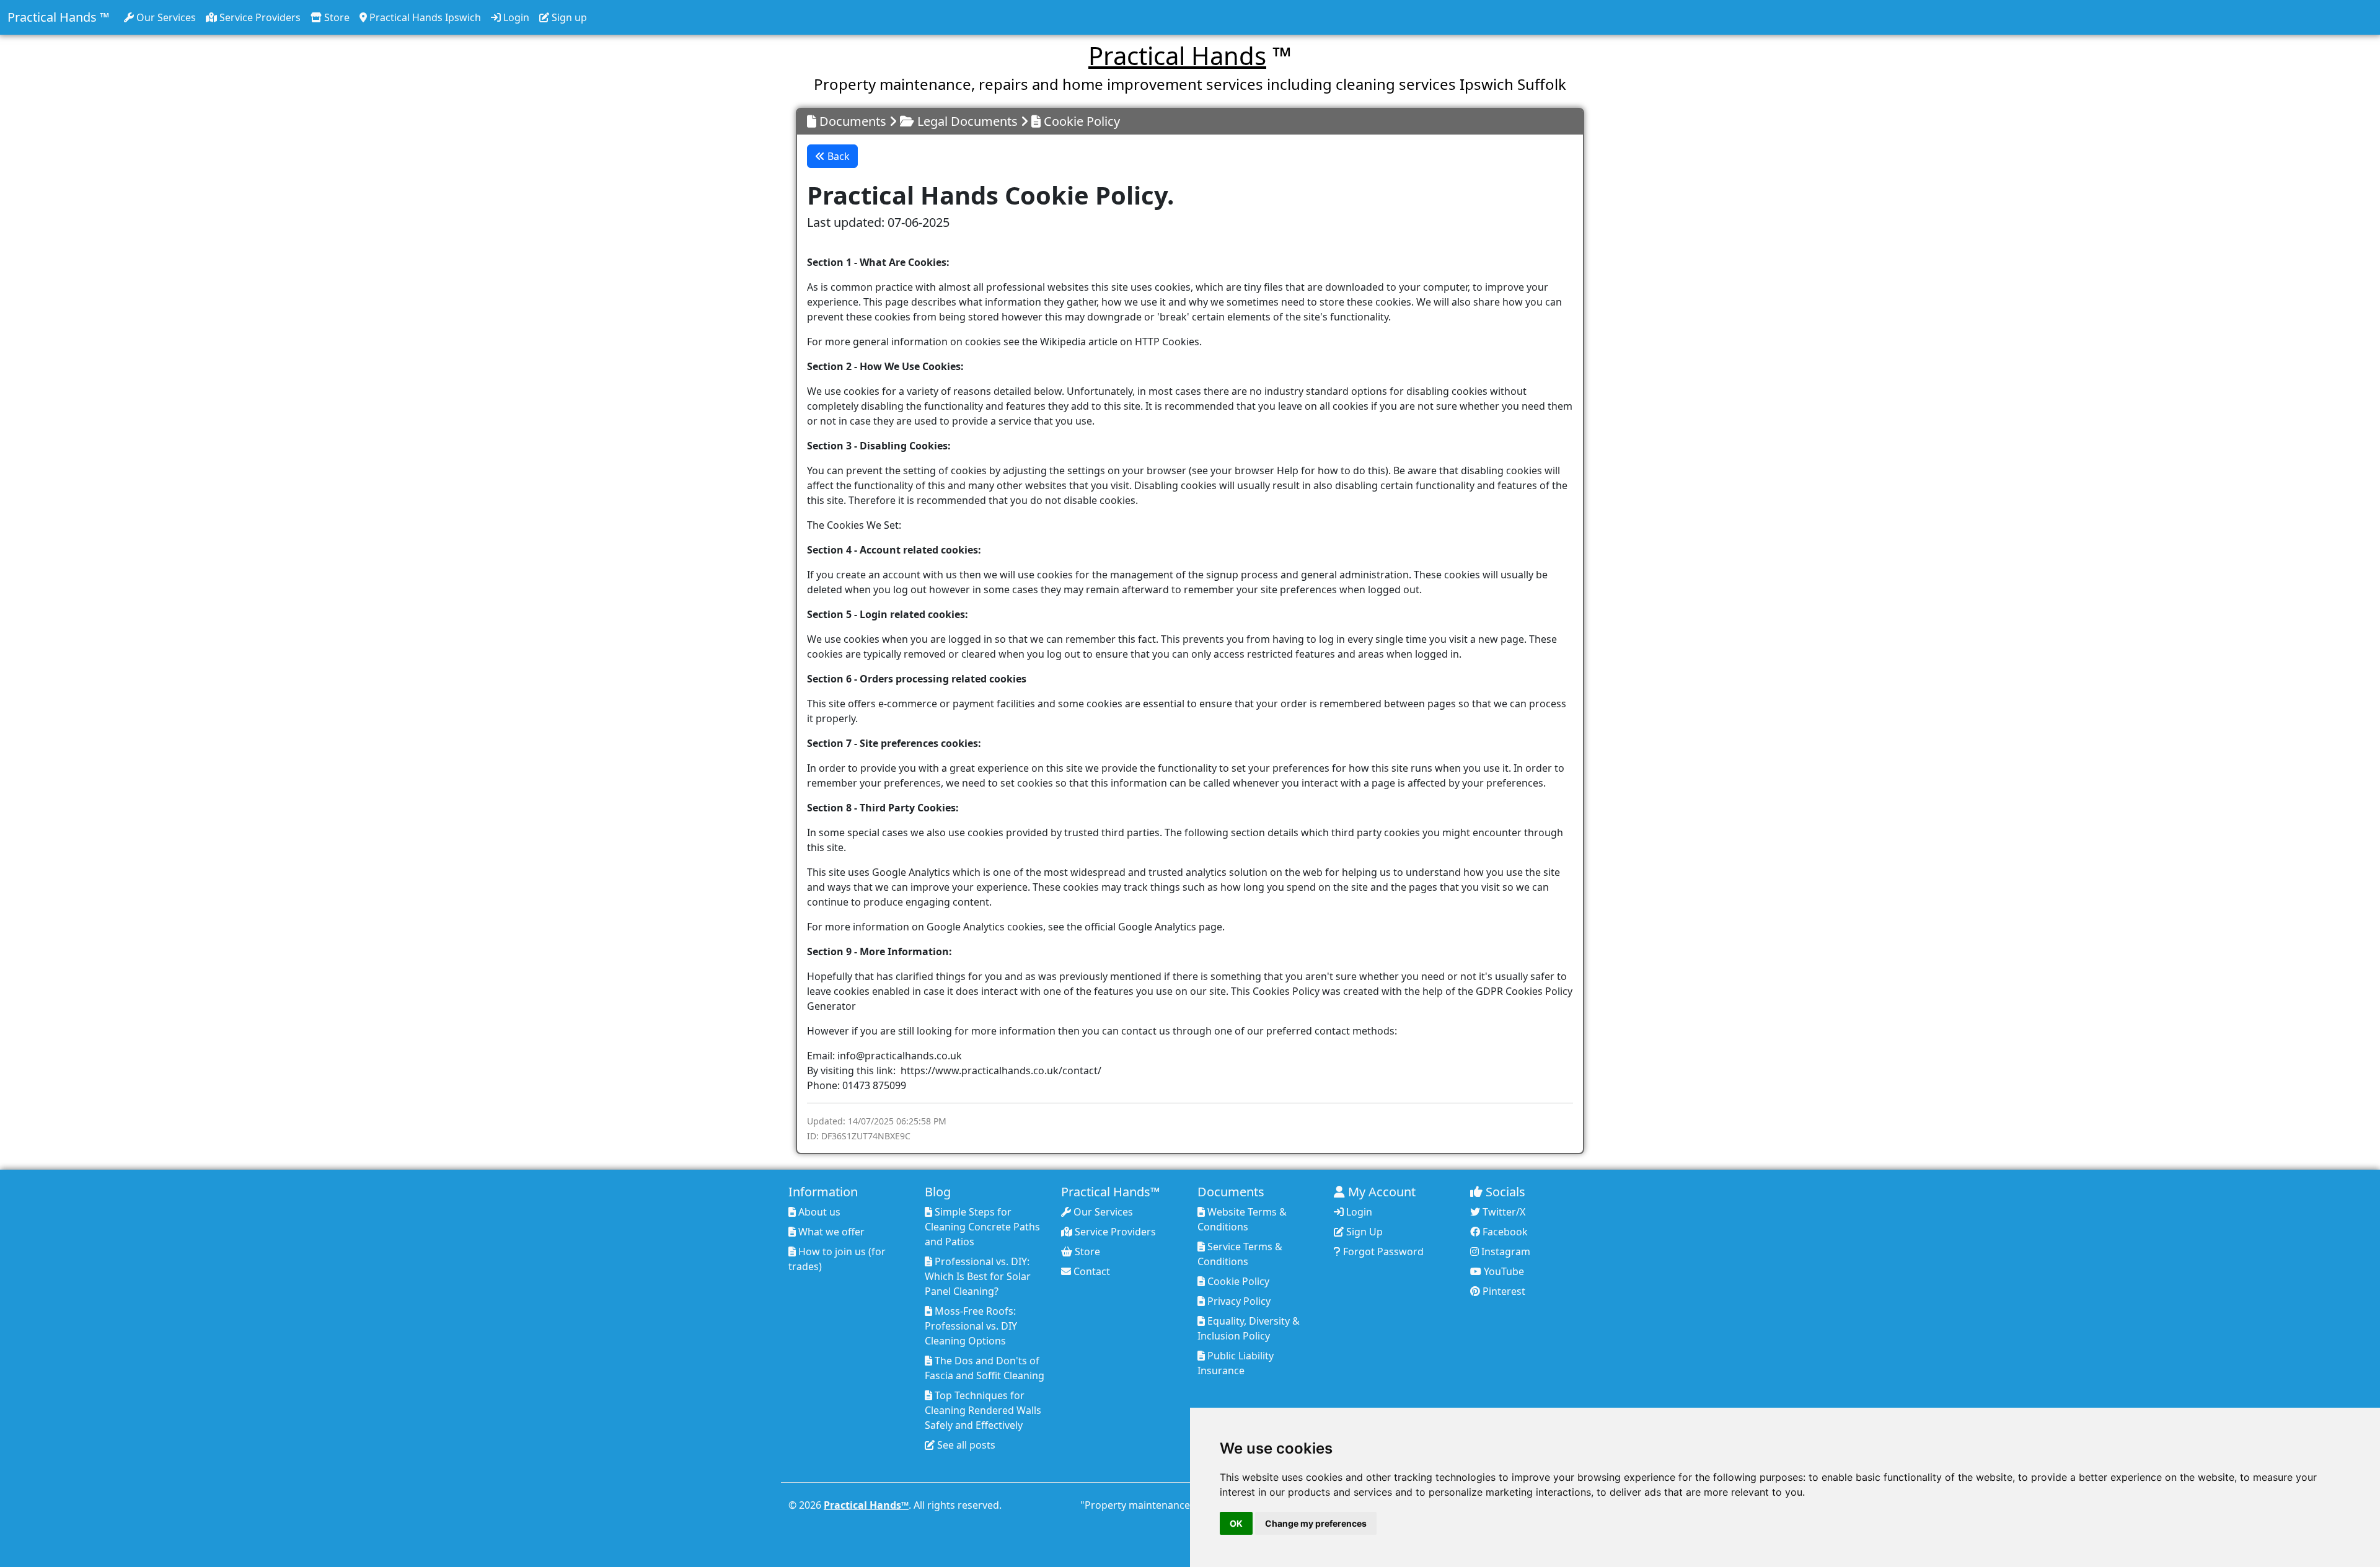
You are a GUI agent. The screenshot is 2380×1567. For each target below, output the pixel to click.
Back (837, 156)
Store (336, 17)
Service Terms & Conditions (1240, 1254)
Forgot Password (1382, 1251)
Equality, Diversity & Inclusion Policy (1249, 1328)
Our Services (165, 17)
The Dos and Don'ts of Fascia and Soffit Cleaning (985, 1368)
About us (818, 1212)
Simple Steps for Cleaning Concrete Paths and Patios (982, 1227)
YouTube (1503, 1271)
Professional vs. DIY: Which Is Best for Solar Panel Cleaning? (978, 1276)
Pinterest (1503, 1291)
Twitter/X (1503, 1212)
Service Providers (259, 17)
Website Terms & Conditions (1242, 1219)
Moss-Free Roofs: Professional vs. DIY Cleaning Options (971, 1326)
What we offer (830, 1232)
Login (515, 17)
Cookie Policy (1237, 1281)
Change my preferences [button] (1316, 1523)
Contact (1091, 1271)
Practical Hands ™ (58, 17)
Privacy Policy (1238, 1301)
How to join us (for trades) (837, 1259)
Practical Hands (1177, 55)
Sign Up (1363, 1232)
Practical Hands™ (866, 1505)
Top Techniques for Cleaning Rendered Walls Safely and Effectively (983, 1410)
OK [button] (1236, 1523)
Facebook (1504, 1232)
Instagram (1505, 1251)
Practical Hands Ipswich (424, 17)
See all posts (965, 1445)
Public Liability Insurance (1236, 1363)
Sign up (568, 17)
